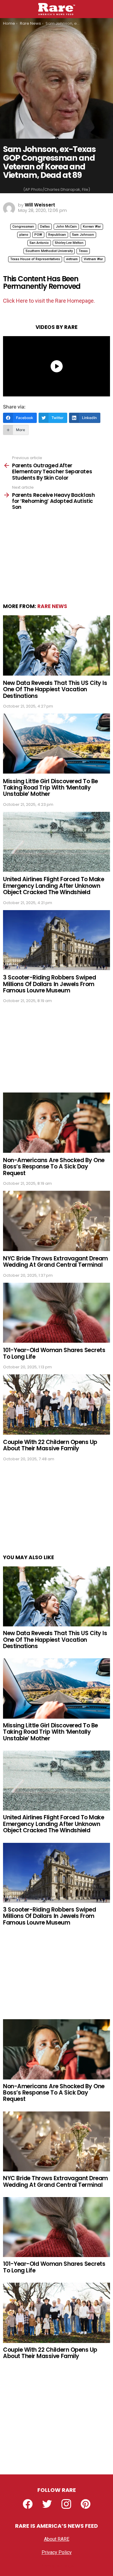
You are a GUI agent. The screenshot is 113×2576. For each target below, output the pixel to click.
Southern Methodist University (49, 251)
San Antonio (39, 243)
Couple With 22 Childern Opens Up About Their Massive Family (50, 1445)
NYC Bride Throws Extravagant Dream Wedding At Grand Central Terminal (55, 1262)
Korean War (92, 227)
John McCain (66, 227)
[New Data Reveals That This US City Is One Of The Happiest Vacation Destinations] (56, 645)
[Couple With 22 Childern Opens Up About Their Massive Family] (56, 1404)
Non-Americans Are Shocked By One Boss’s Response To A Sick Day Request (54, 1167)
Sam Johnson (83, 235)
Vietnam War (93, 259)
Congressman (23, 227)
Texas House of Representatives (35, 259)
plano (24, 235)
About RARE (57, 2539)
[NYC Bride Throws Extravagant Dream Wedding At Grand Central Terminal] (56, 1221)
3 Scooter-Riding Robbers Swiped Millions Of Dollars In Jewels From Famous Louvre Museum (49, 984)
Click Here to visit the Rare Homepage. (49, 301)
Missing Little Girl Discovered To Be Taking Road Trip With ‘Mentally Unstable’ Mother (50, 788)
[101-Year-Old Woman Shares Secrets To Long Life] (56, 1313)
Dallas (45, 227)
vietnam (72, 259)
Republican (57, 235)
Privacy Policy (57, 2552)
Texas (83, 251)
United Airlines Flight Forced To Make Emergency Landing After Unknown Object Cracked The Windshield (53, 886)
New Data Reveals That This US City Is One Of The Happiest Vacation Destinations (55, 689)
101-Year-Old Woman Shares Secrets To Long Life (54, 1353)
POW (38, 235)
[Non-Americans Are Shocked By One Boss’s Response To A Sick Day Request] (56, 1122)
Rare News (52, 606)
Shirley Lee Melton (69, 243)
